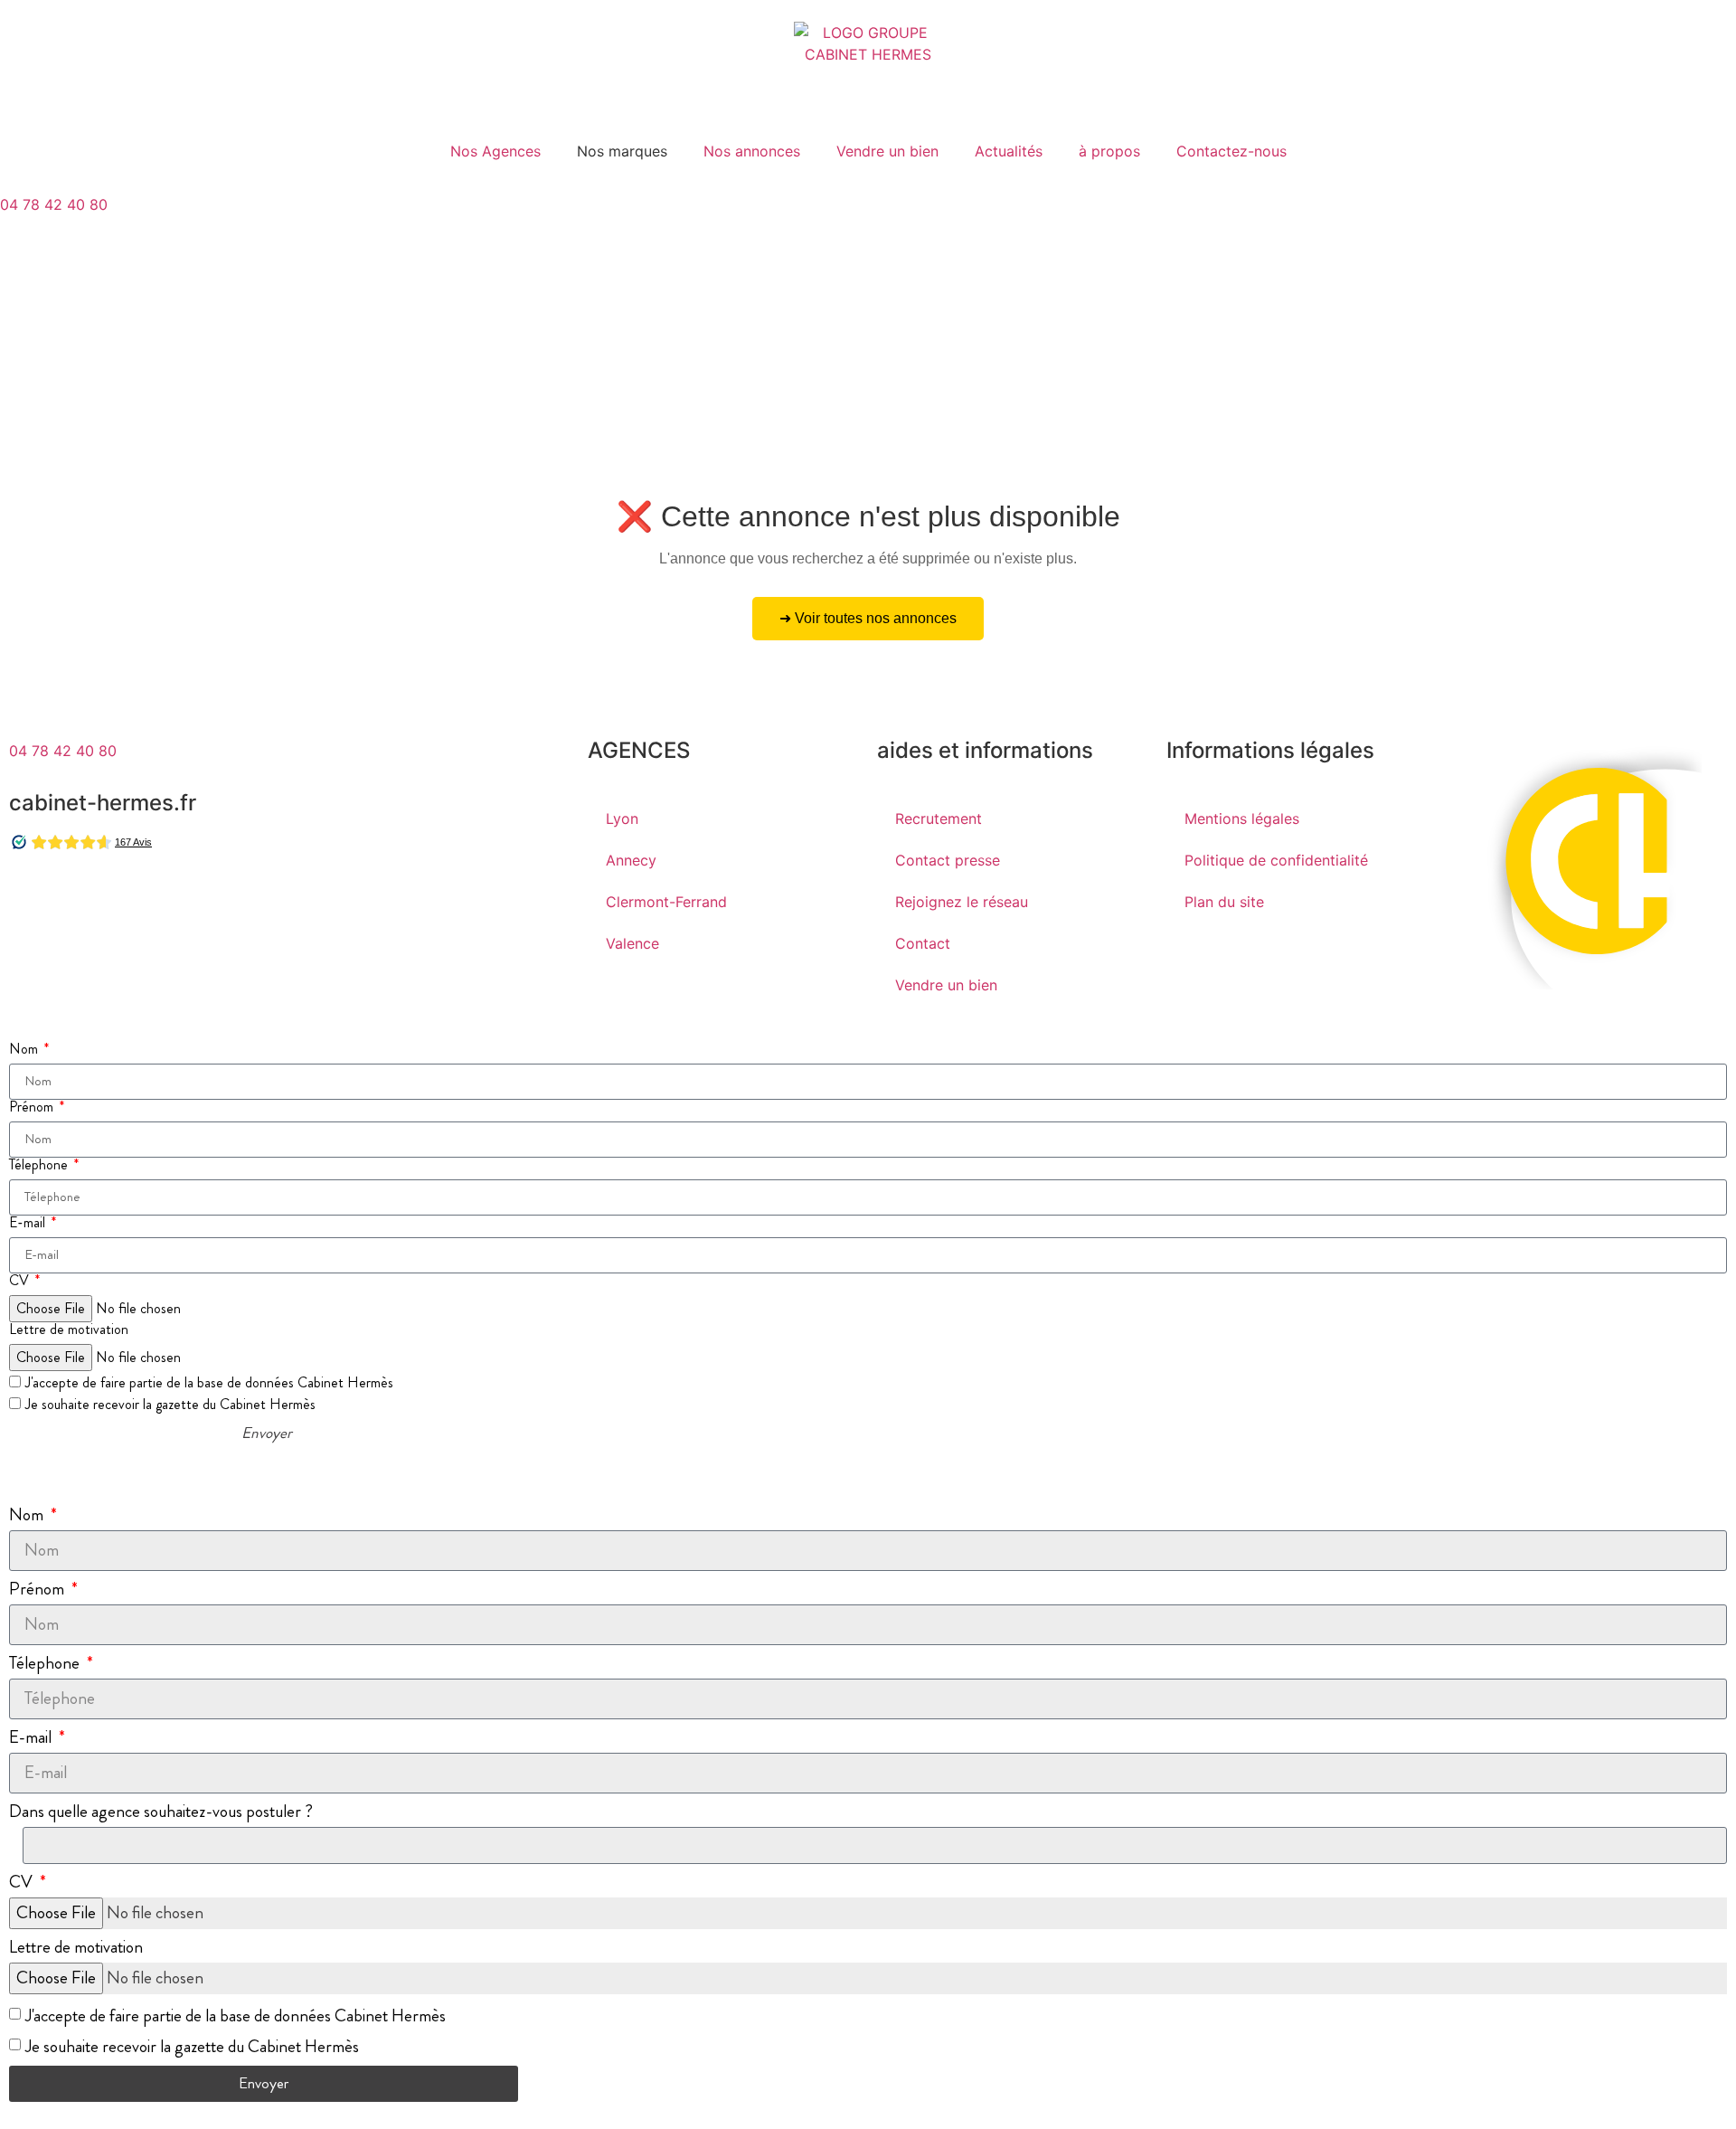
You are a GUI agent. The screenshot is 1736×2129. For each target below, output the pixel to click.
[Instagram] (81, 898)
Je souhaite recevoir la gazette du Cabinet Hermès (170, 1404)
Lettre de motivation (69, 1329)
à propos (1109, 151)
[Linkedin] (131, 898)
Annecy (631, 860)
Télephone (40, 1165)
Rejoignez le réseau (962, 902)
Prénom (33, 1107)
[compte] (23, 251)
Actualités (1009, 151)
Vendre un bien (887, 151)
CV (21, 1281)
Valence (632, 943)
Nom (25, 1049)
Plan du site (1224, 902)
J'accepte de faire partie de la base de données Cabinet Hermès (209, 1382)
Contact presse (948, 860)
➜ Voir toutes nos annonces (868, 618)
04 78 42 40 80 (54, 204)
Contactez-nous (1231, 151)
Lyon (622, 818)
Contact (923, 943)
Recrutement (939, 818)
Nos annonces (752, 151)
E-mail (29, 1223)
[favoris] (23, 301)
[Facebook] (32, 898)
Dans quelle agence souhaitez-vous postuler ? (161, 1811)
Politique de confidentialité (1276, 860)
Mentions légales (1242, 818)
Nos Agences (495, 151)
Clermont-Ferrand (666, 902)
